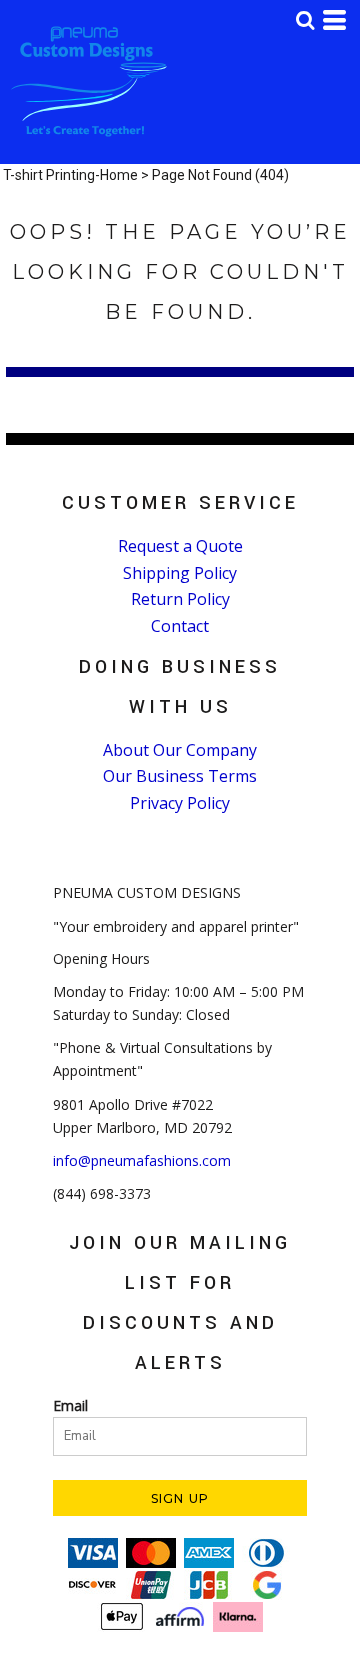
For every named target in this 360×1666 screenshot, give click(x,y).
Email (70, 1405)
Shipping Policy (180, 573)
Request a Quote (180, 546)
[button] (305, 20)
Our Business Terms (180, 776)
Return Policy (180, 599)
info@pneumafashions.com (142, 1160)
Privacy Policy (180, 803)
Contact (180, 626)
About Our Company (180, 750)
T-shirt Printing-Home (70, 175)
